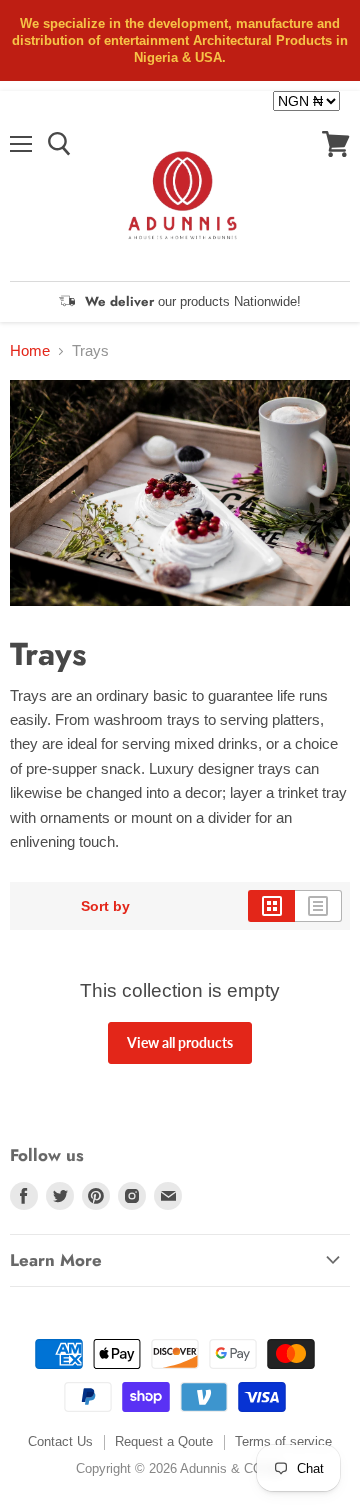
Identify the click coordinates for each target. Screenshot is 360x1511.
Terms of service (283, 1441)
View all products (180, 1042)
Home (30, 350)
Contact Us (60, 1441)
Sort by (105, 906)
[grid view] (271, 906)
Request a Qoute (164, 1441)
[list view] (318, 906)
